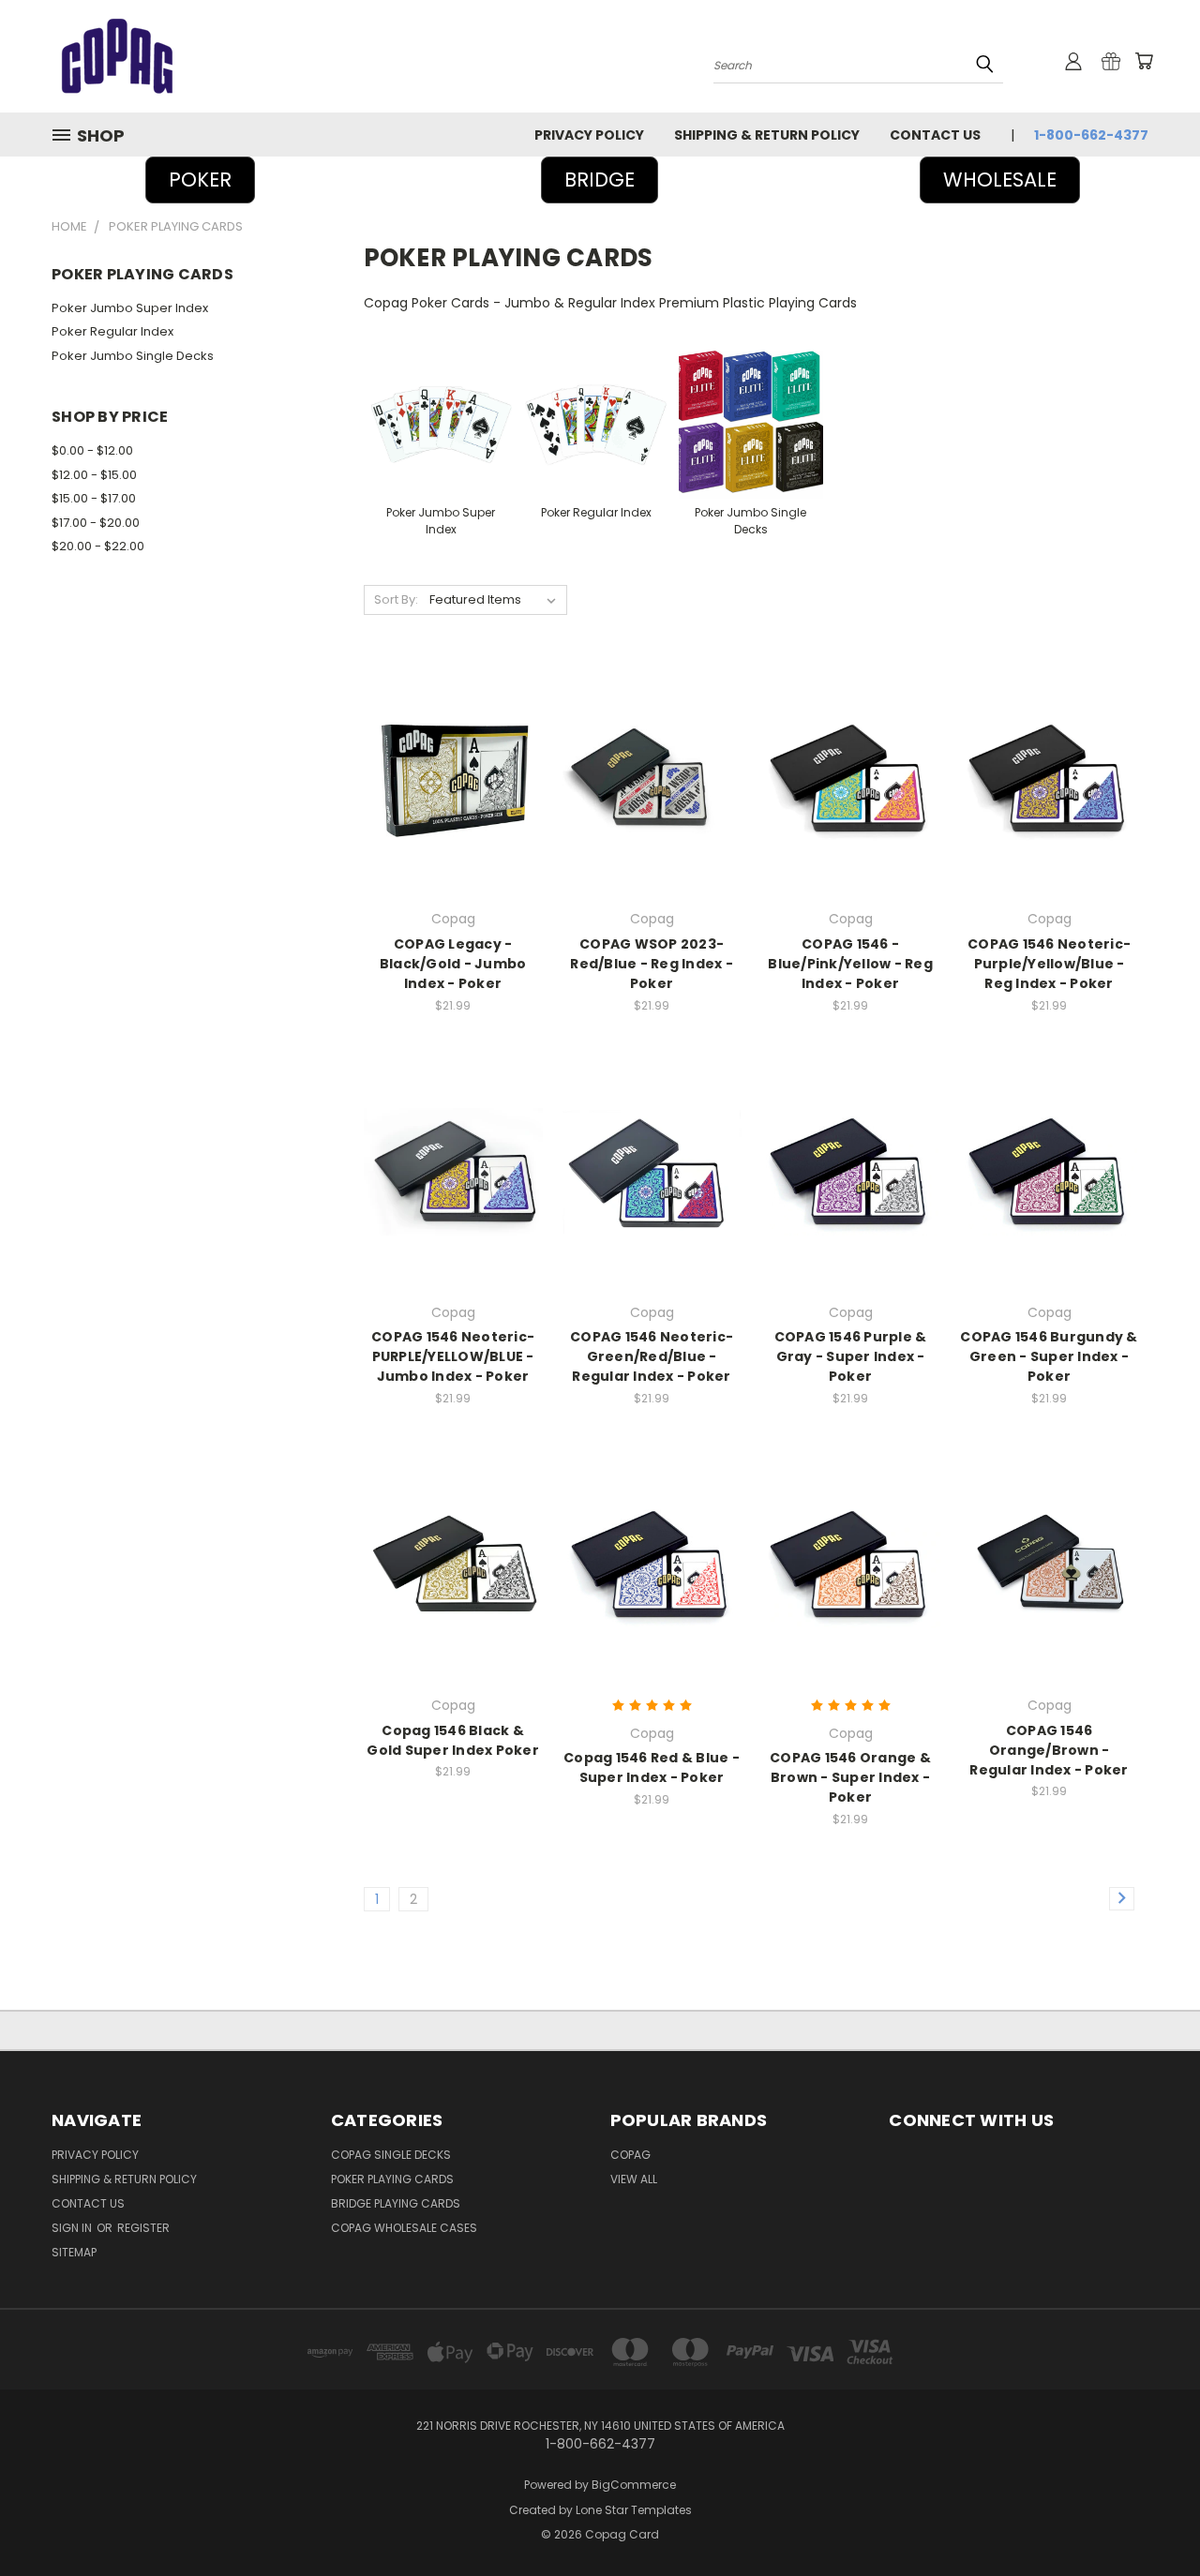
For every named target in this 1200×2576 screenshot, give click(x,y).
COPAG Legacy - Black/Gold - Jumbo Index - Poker (453, 964)
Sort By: (396, 599)
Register (143, 2228)
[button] (600, 180)
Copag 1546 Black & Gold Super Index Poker (453, 1740)
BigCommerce (634, 2485)
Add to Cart (453, 793)
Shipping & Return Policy (767, 135)
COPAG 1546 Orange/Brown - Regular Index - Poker (1049, 1750)
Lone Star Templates (634, 2510)
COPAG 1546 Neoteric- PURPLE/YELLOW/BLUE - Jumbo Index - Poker (453, 1356)
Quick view (453, 758)
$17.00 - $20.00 (96, 523)
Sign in (73, 2228)
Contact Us (935, 135)
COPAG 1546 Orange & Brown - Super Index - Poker (850, 1777)
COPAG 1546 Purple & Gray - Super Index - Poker (851, 1356)
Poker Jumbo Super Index (130, 308)
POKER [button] (200, 180)
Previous (1151, 2517)
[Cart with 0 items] (1144, 61)
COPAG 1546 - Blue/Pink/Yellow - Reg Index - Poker (850, 964)
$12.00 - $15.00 (94, 475)
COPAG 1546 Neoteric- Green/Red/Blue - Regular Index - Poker (652, 1356)
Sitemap (74, 2252)
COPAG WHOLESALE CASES (404, 2228)
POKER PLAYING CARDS (392, 2179)
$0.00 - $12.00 (92, 450)
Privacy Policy (589, 135)
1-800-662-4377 (1091, 135)
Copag (630, 2155)
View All (634, 2179)
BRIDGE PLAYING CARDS (396, 2203)
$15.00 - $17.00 (94, 498)
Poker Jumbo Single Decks (133, 356)
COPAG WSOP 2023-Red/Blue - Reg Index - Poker (652, 964)
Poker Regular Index (112, 331)
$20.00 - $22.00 (98, 546)
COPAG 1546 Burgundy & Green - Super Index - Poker (1049, 1356)
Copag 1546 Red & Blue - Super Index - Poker (652, 1767)
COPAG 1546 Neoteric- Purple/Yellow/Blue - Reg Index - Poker (1049, 964)
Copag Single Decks (391, 2155)
